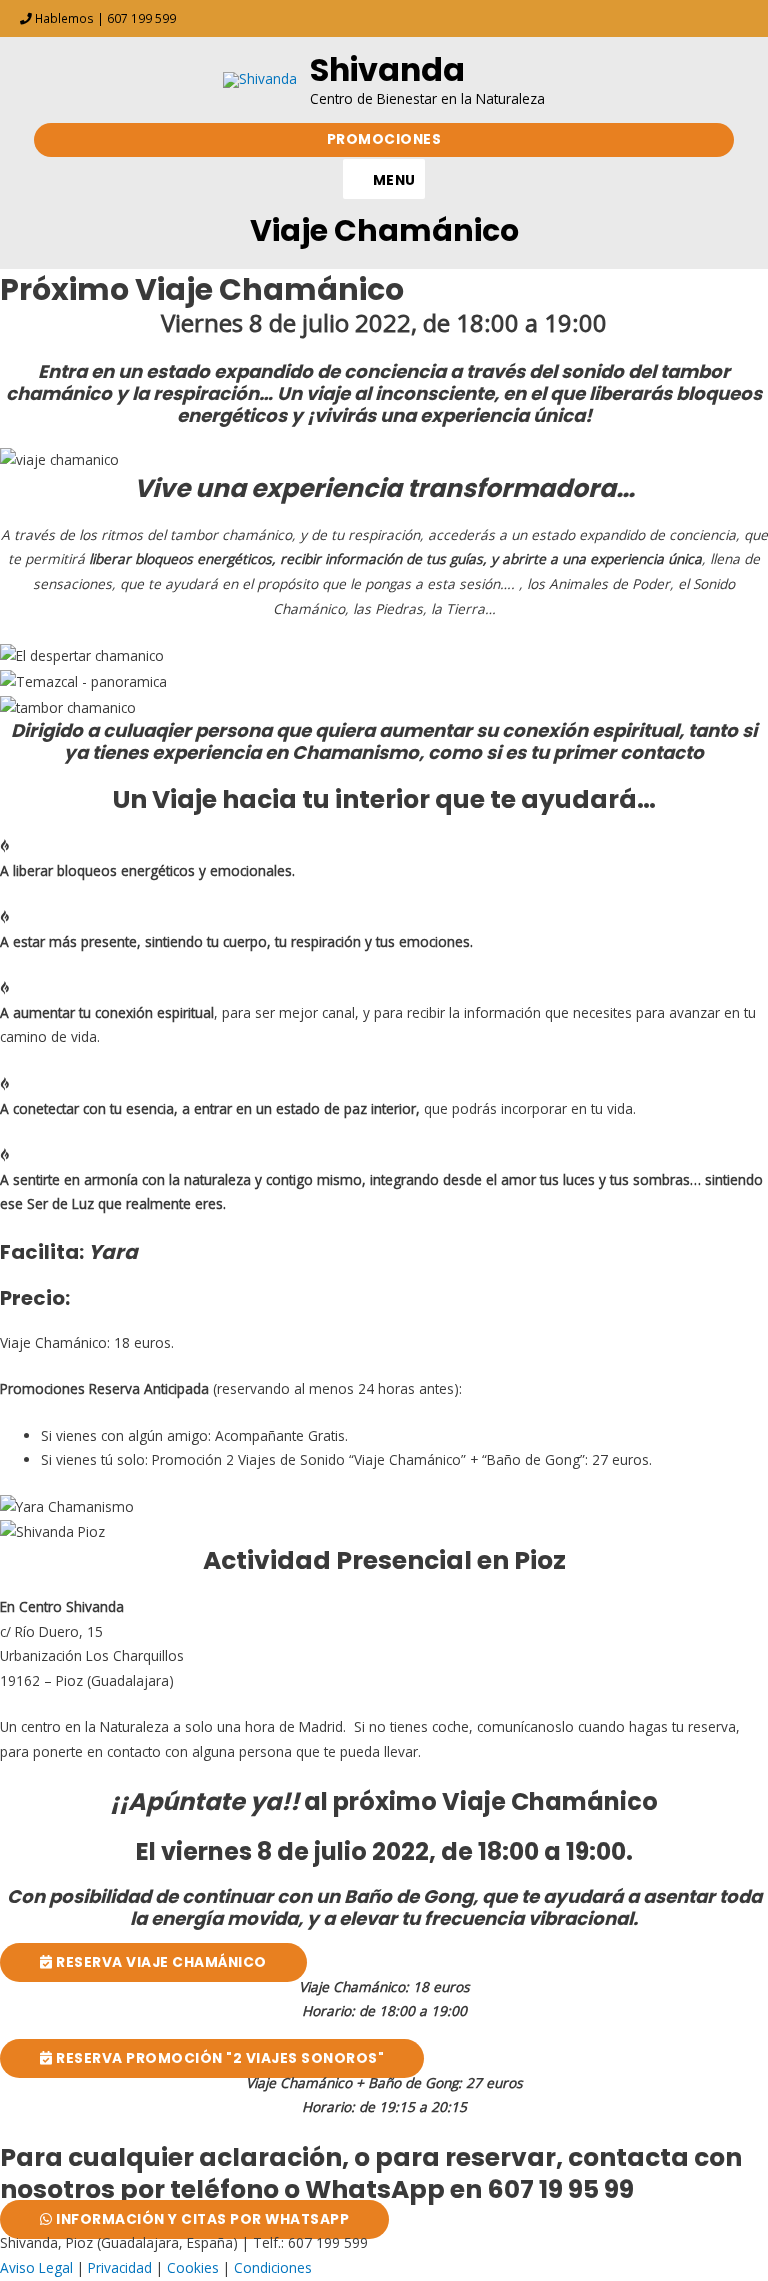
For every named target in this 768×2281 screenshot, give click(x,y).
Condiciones (273, 2267)
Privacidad (120, 2267)
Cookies (193, 2267)
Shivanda (387, 69)
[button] (384, 140)
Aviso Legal (36, 2267)
